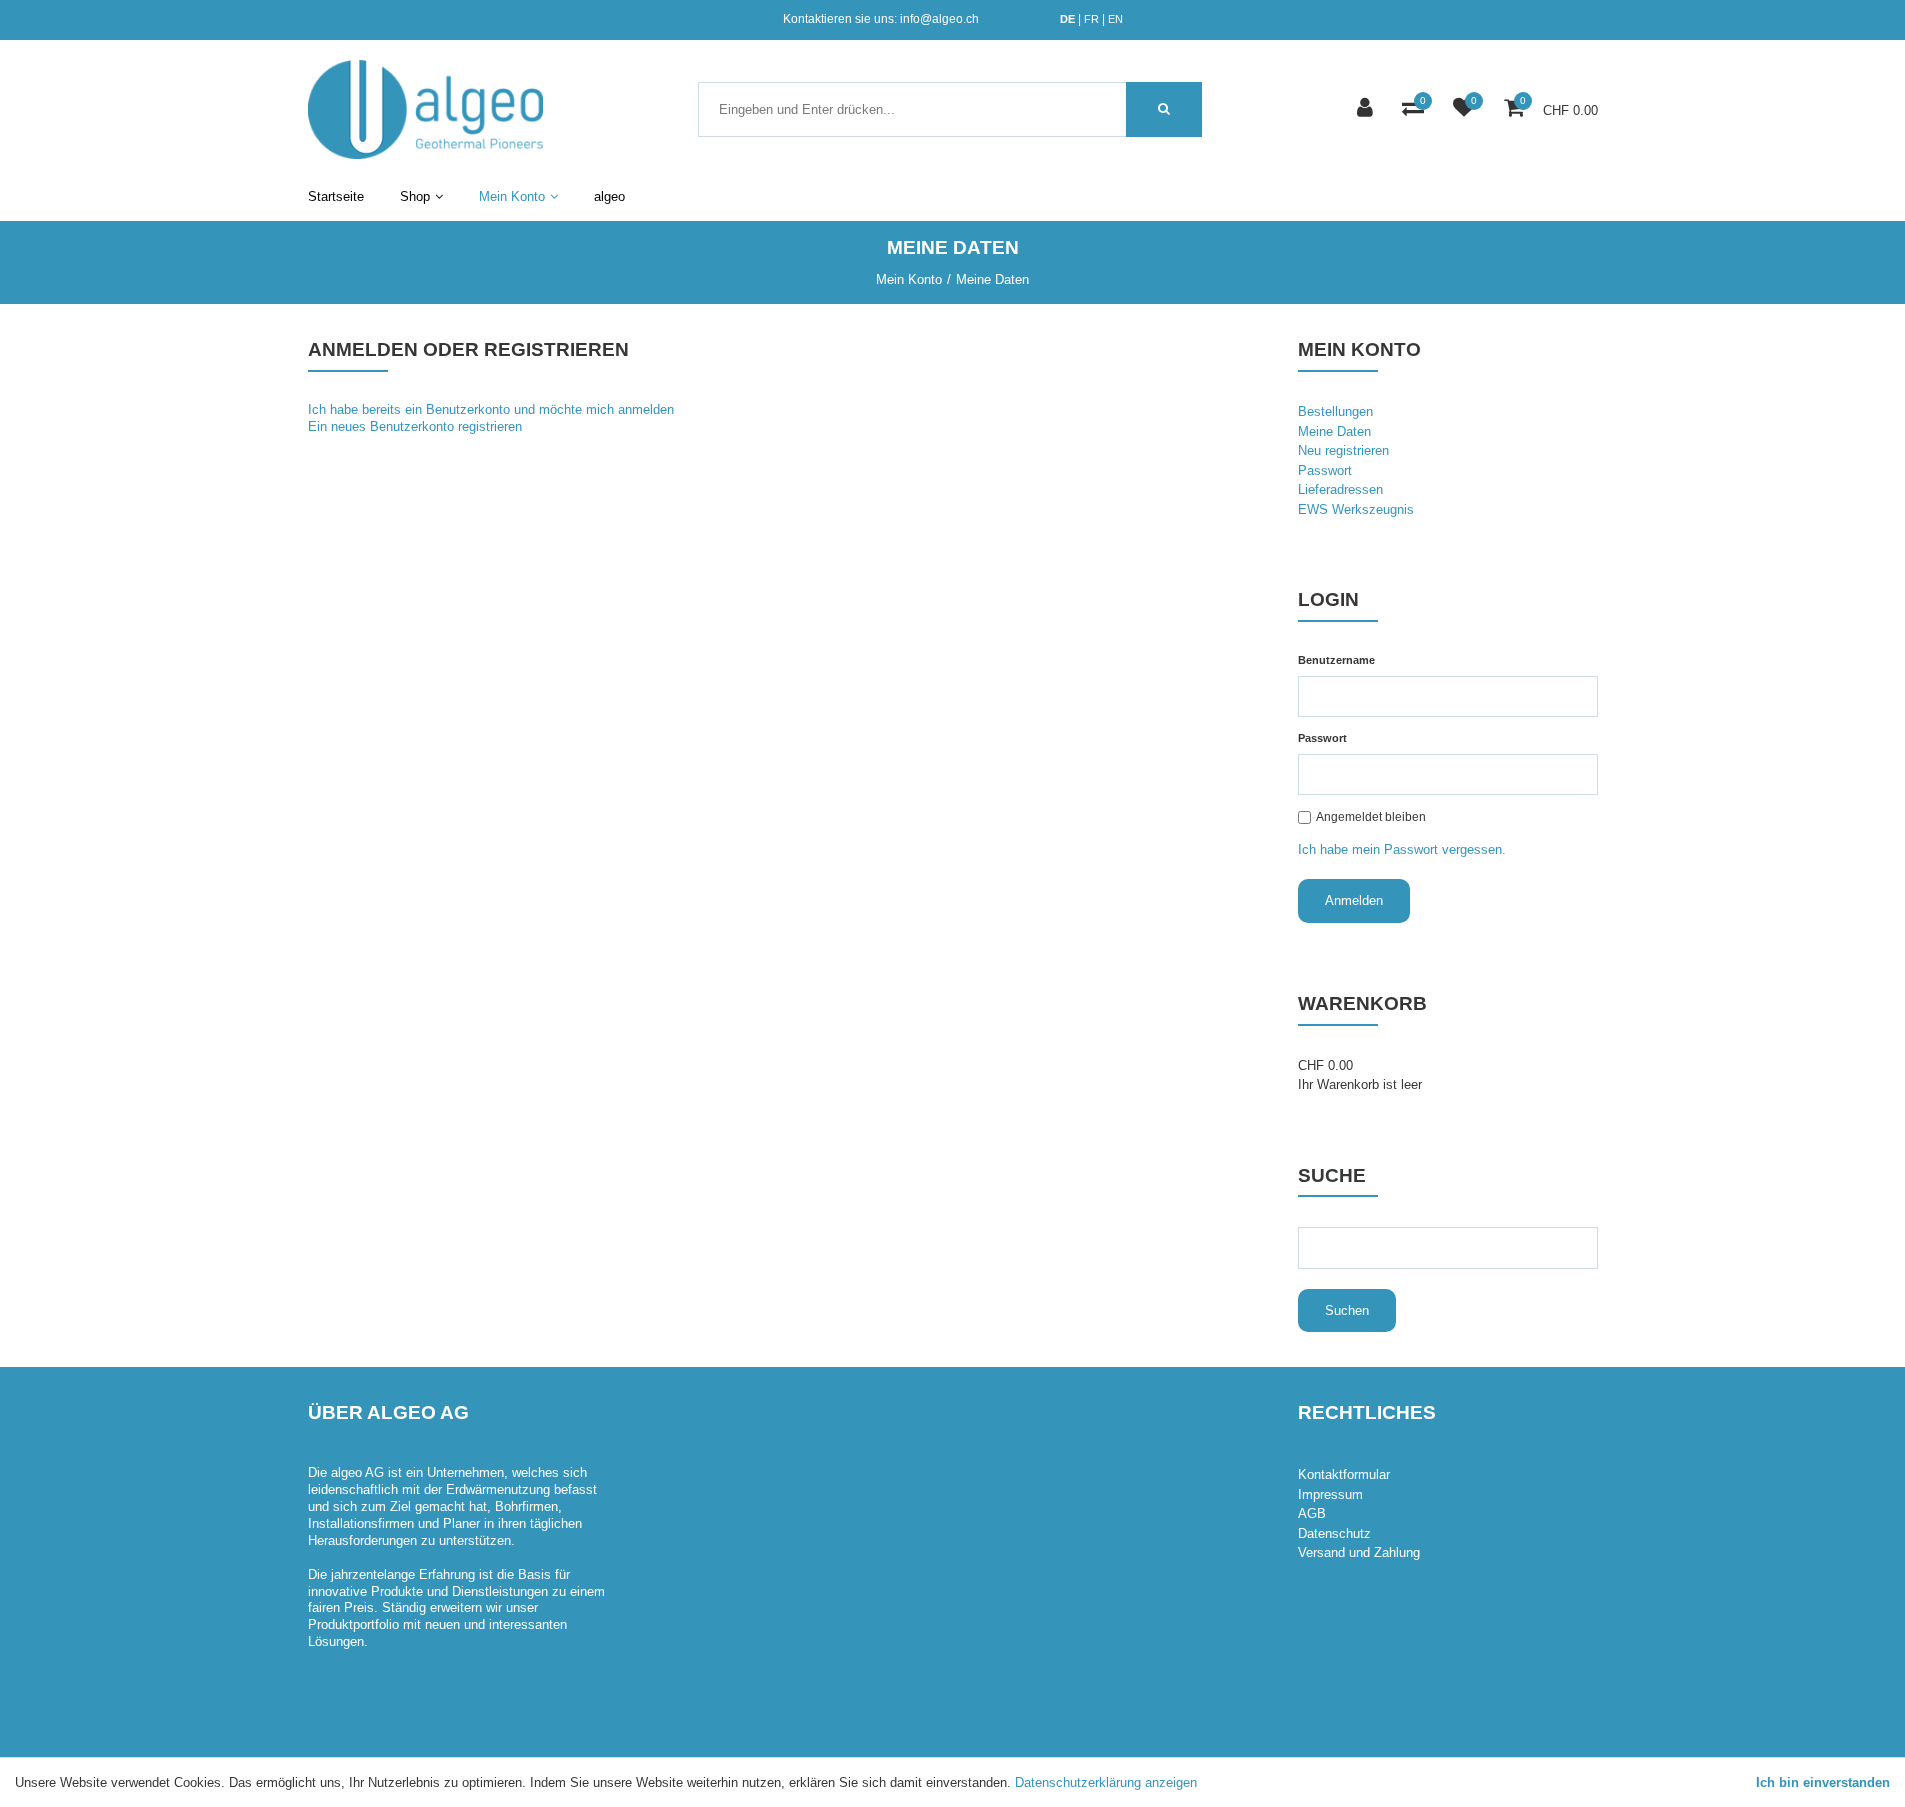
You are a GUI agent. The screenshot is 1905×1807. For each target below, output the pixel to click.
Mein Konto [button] (512, 196)
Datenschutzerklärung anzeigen (1106, 1782)
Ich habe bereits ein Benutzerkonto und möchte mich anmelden (491, 409)
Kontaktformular (1344, 1474)
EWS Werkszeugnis (1356, 509)
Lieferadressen (1340, 489)
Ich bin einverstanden (1823, 1782)
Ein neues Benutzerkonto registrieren (415, 426)
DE (1067, 19)
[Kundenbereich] (1367, 109)
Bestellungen (1335, 411)
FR (1091, 19)
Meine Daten (1334, 431)
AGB (1312, 1513)
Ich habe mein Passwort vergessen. (1402, 849)
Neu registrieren (1343, 450)
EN (1115, 19)
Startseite (336, 196)
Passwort (1325, 470)
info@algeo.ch (939, 19)
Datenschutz (1334, 1533)
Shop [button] (415, 196)
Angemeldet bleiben (1371, 817)
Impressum (1330, 1494)
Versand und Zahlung (1359, 1552)
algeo (609, 196)
